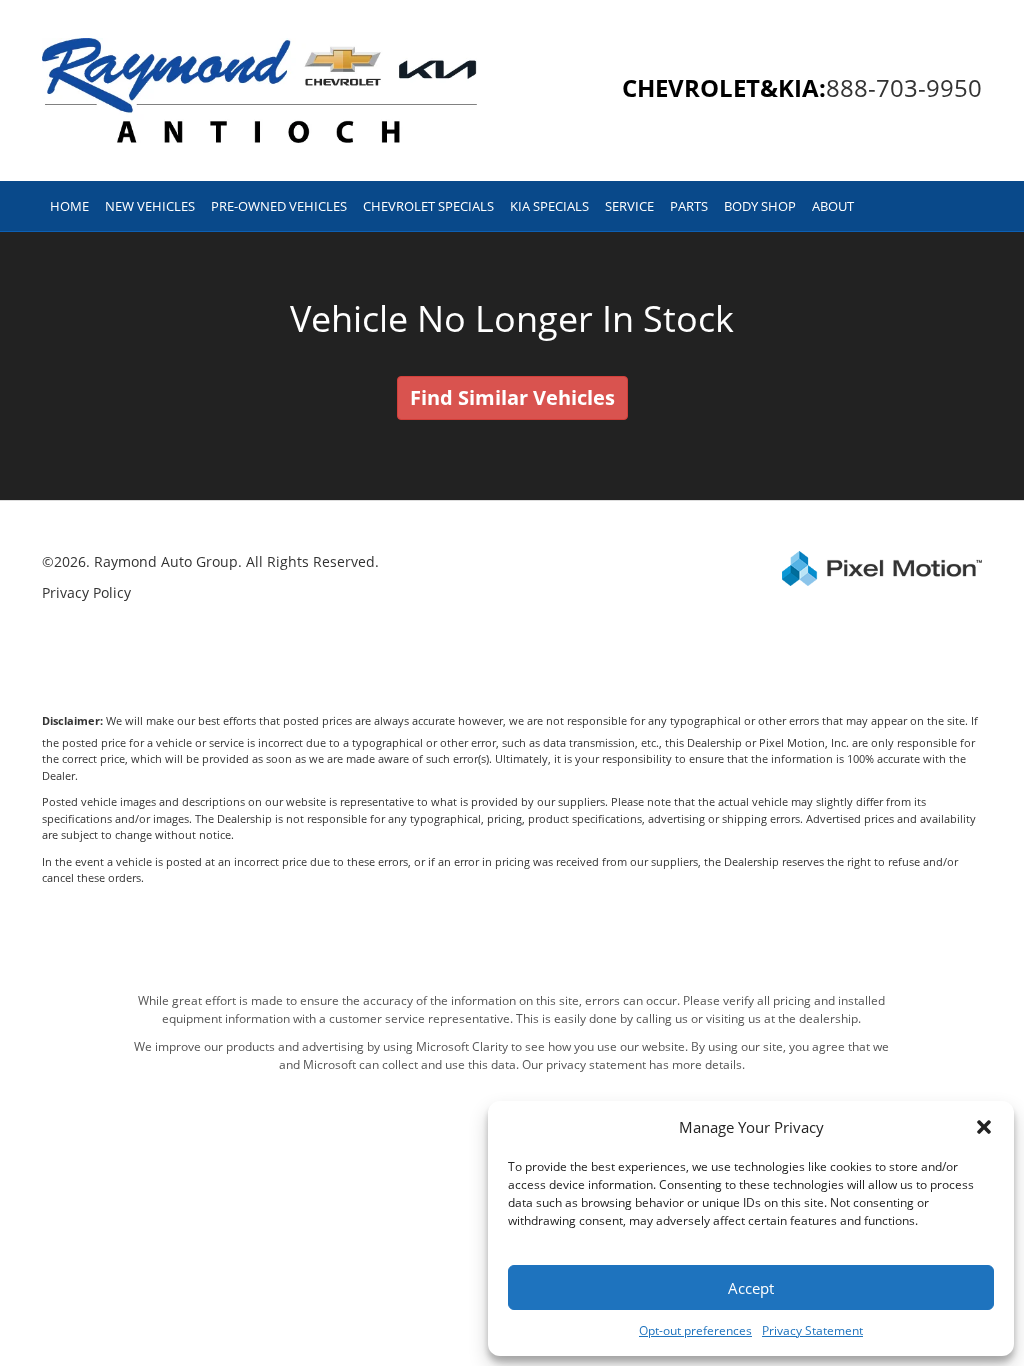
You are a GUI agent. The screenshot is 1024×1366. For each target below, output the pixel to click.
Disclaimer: (72, 720)
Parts (689, 206)
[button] (984, 1127)
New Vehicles (150, 206)
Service (629, 206)
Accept (751, 1288)
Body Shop (760, 206)
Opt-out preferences (695, 1330)
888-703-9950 (904, 87)
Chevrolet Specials (428, 206)
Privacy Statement (812, 1330)
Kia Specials (549, 206)
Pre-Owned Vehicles (279, 206)
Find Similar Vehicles (512, 397)
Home (69, 206)
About (833, 206)
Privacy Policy (86, 592)
